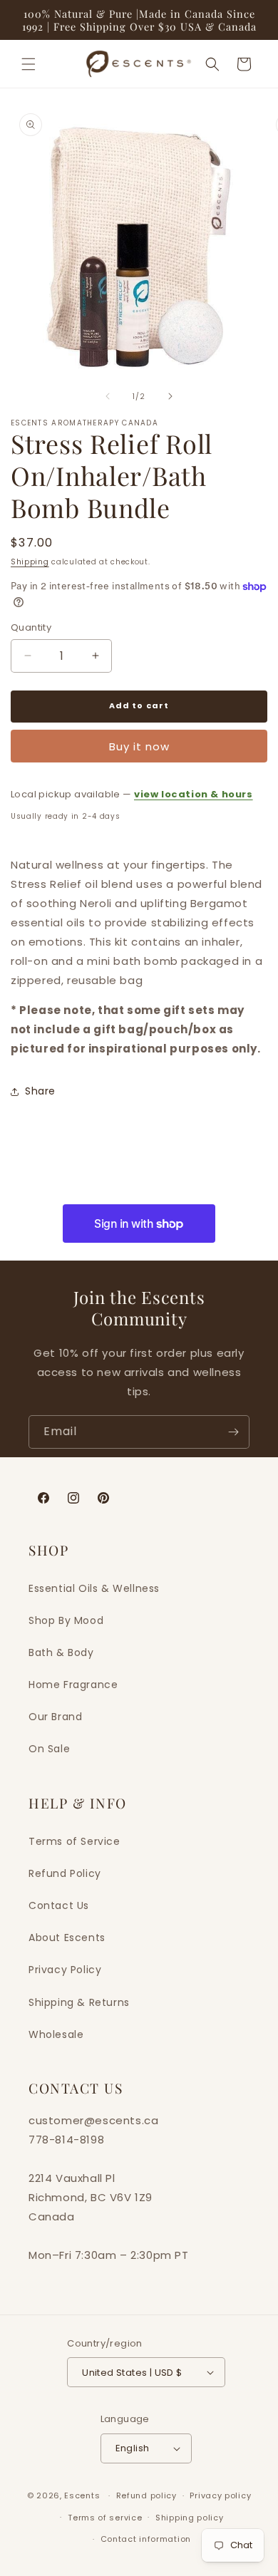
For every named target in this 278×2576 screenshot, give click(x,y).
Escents (83, 2495)
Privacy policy (220, 2495)
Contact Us (59, 1905)
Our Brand (55, 1717)
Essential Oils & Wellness (94, 1588)
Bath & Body (61, 1652)
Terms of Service (74, 1841)
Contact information (146, 2539)
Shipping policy (190, 2518)
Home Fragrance (73, 1685)
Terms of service (105, 2518)
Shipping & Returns (79, 2002)
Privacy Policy (65, 1970)
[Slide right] (170, 396)
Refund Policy (65, 1873)
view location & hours (194, 794)
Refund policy (146, 2495)
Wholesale (56, 2034)
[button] (29, 64)
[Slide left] (108, 396)
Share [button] (40, 1091)
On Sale (49, 1749)
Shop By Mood (66, 1620)
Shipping (30, 562)
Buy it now (139, 746)
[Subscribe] (233, 1432)
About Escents (67, 1938)
